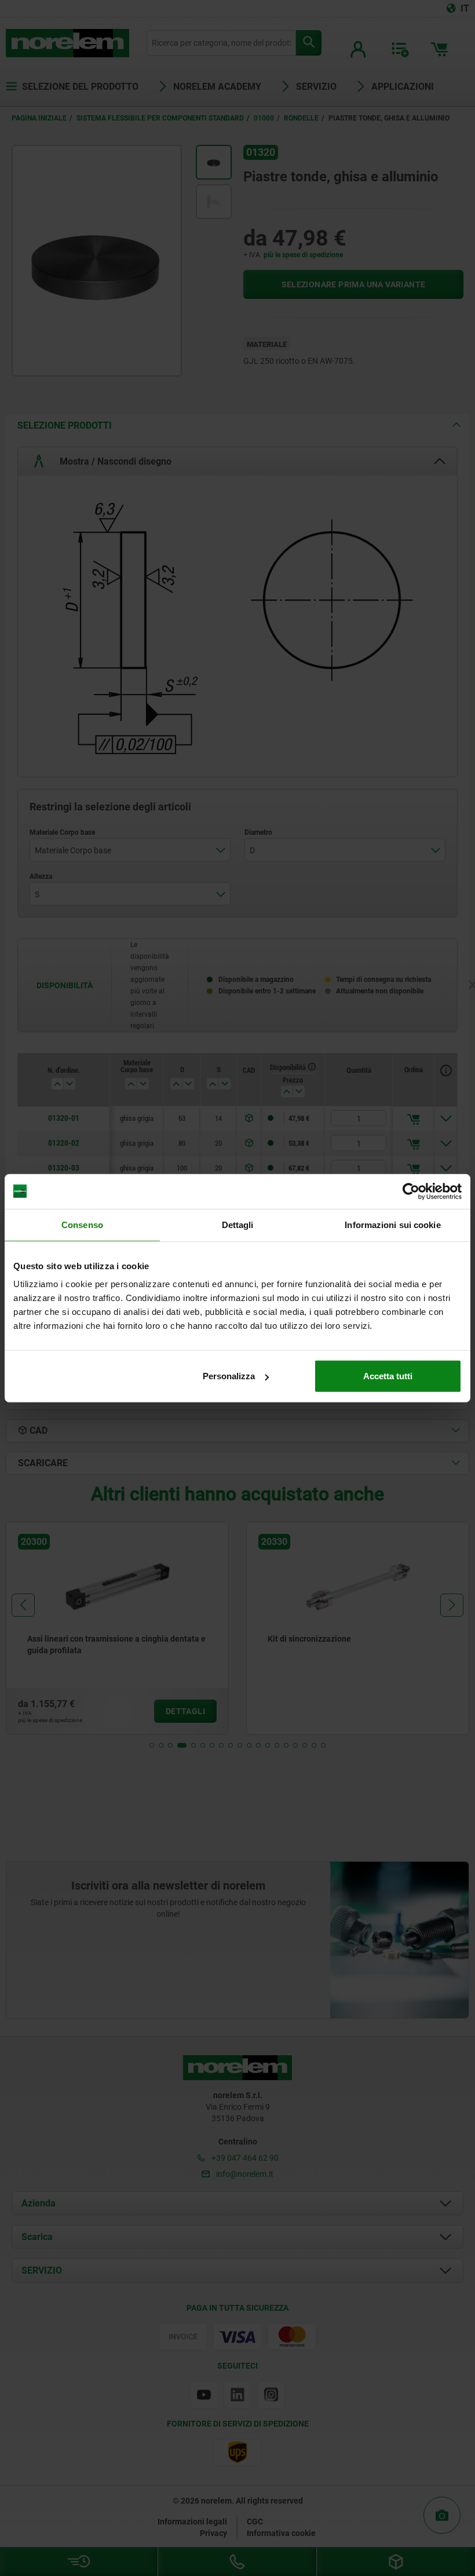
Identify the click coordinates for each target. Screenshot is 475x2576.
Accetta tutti (388, 1376)
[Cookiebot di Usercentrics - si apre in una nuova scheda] (411, 1191)
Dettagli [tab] (238, 1224)
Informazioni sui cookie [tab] (392, 1224)
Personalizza (229, 1376)
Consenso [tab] (82, 1224)
